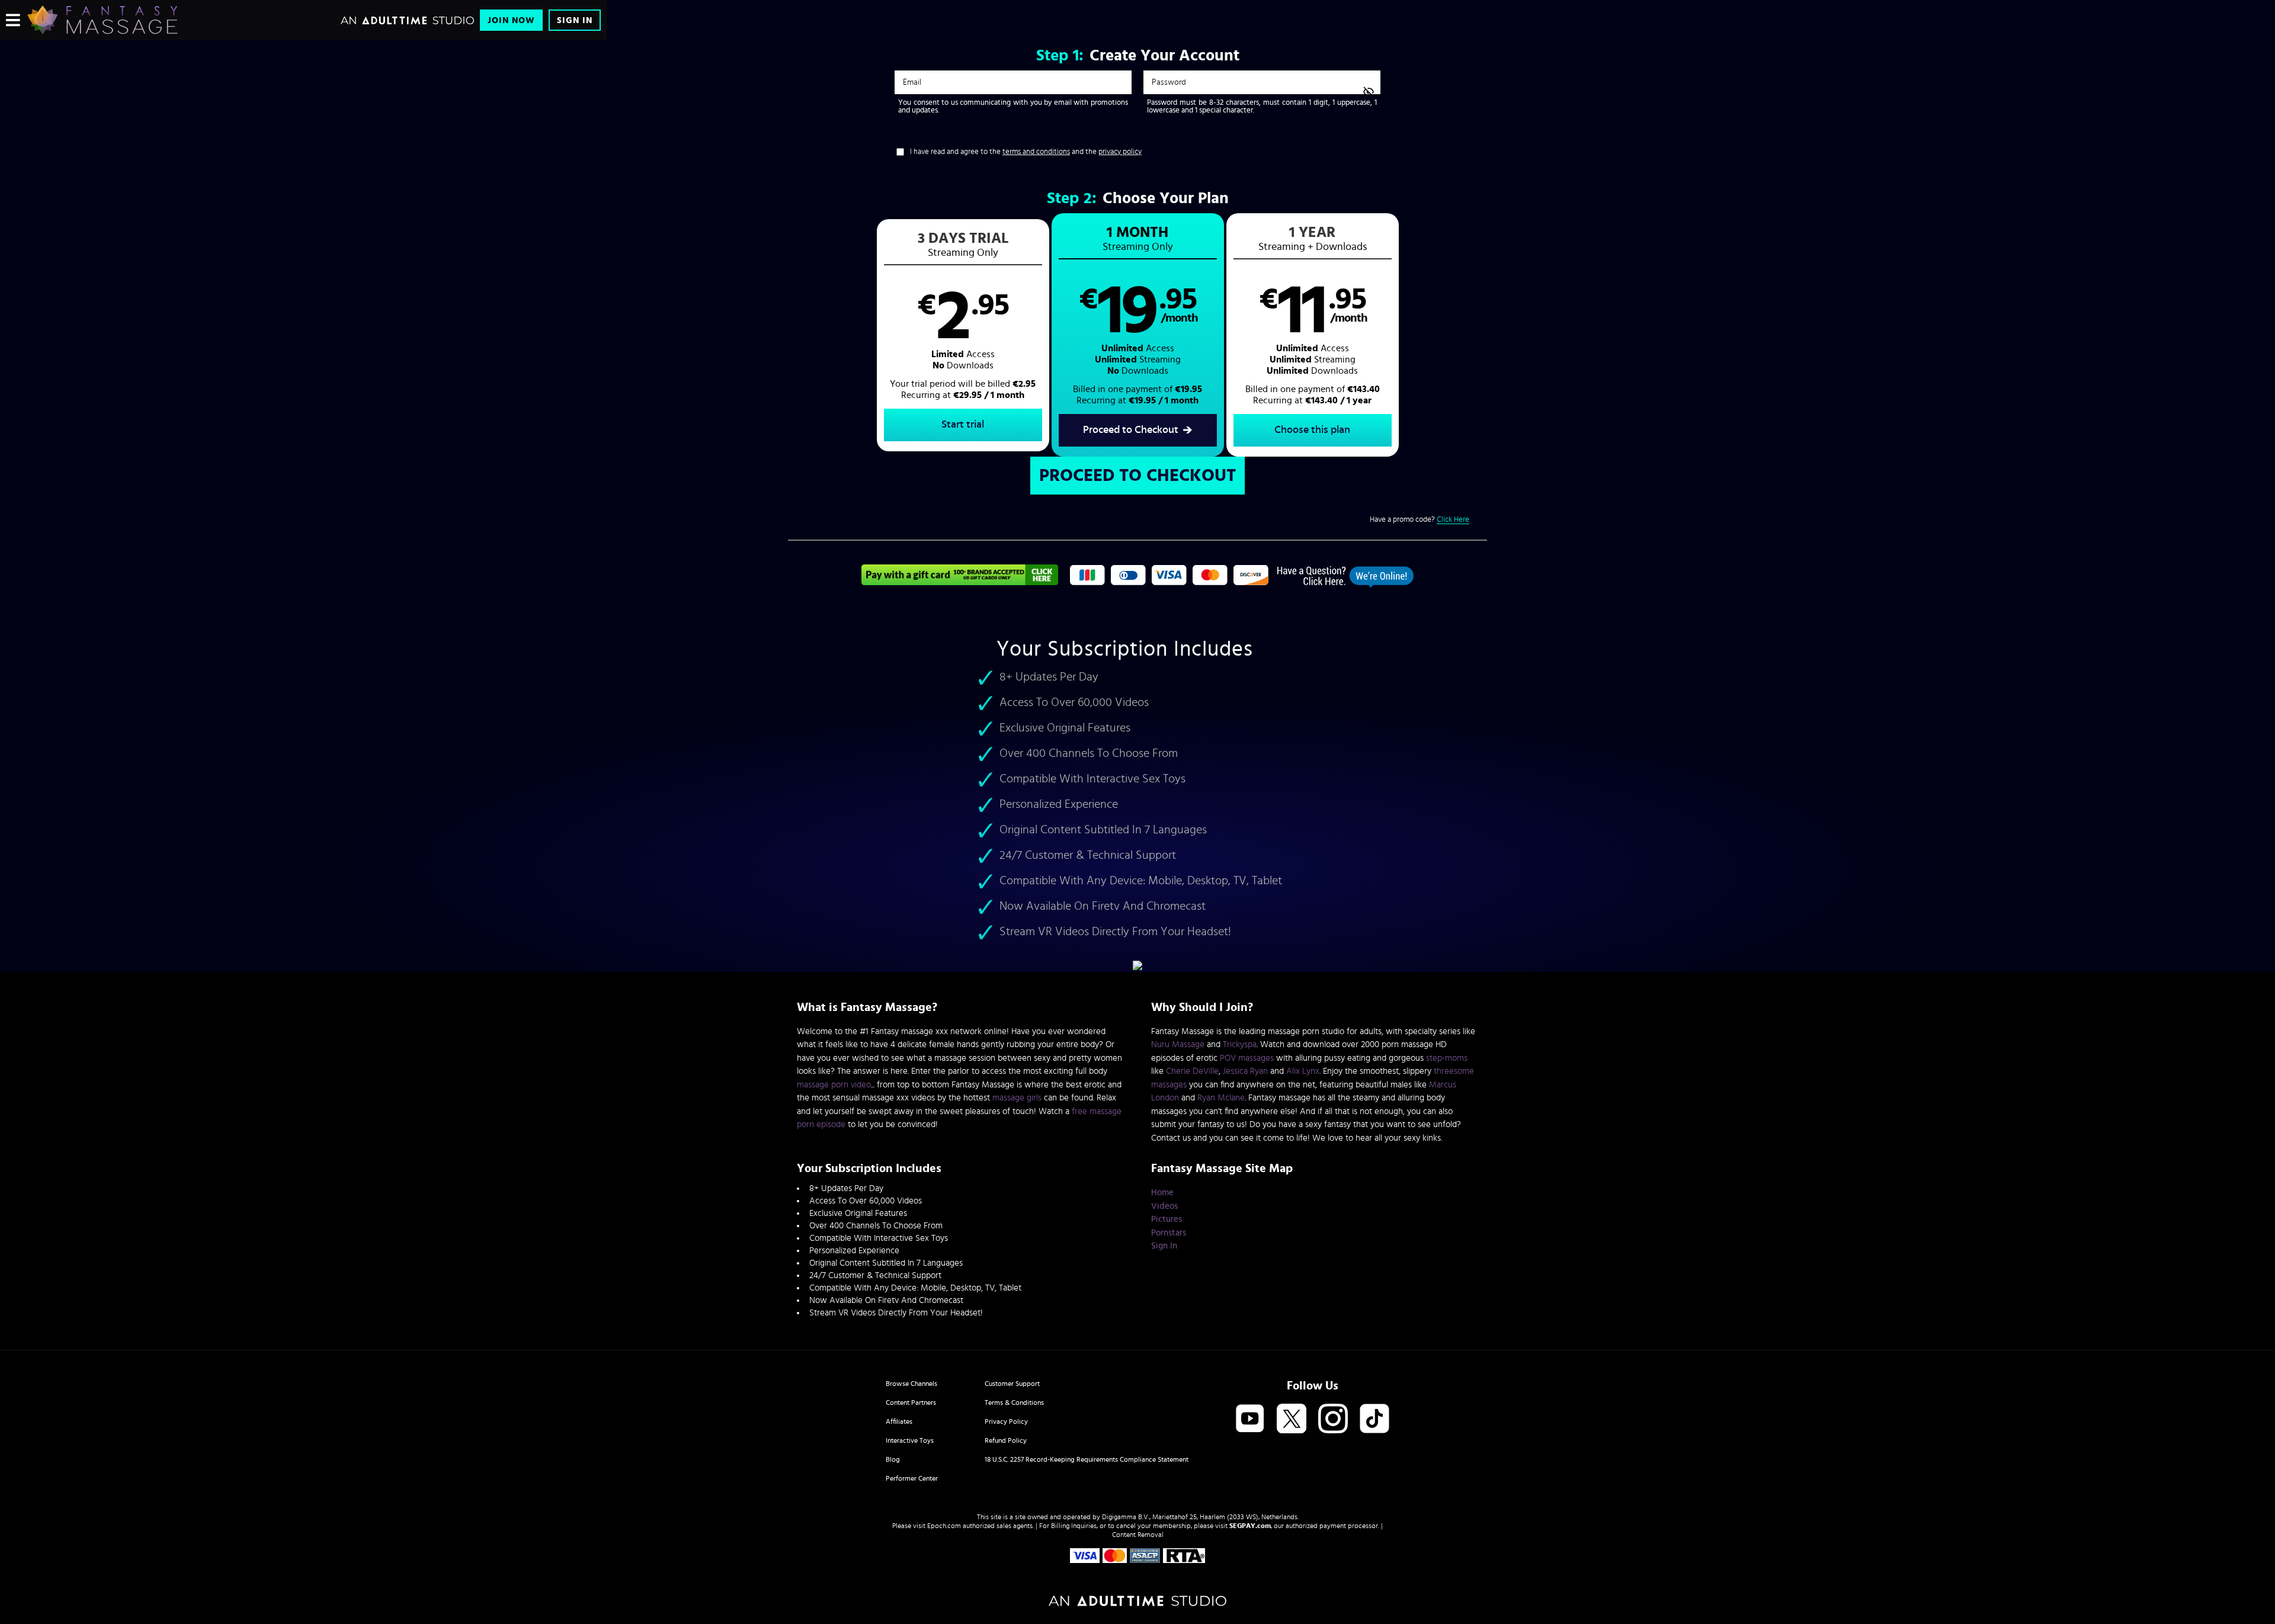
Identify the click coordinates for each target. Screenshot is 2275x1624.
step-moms (1447, 1058)
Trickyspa (1240, 1044)
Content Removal (1138, 1535)
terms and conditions (1036, 152)
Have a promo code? (1420, 520)
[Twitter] (1292, 1419)
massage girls (1017, 1098)
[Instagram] (1333, 1419)
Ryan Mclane (1221, 1098)
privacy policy (1120, 152)
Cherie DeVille (1192, 1071)
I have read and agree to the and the (1026, 152)
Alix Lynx (1303, 1071)
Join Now (511, 20)
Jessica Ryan (1245, 1071)
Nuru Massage (1178, 1044)
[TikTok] (1374, 1419)
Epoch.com (944, 1526)
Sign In (575, 20)
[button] (963, 335)
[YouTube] (1250, 1419)
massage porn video (834, 1085)
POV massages (1247, 1058)
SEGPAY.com (1250, 1526)
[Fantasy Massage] (102, 20)
